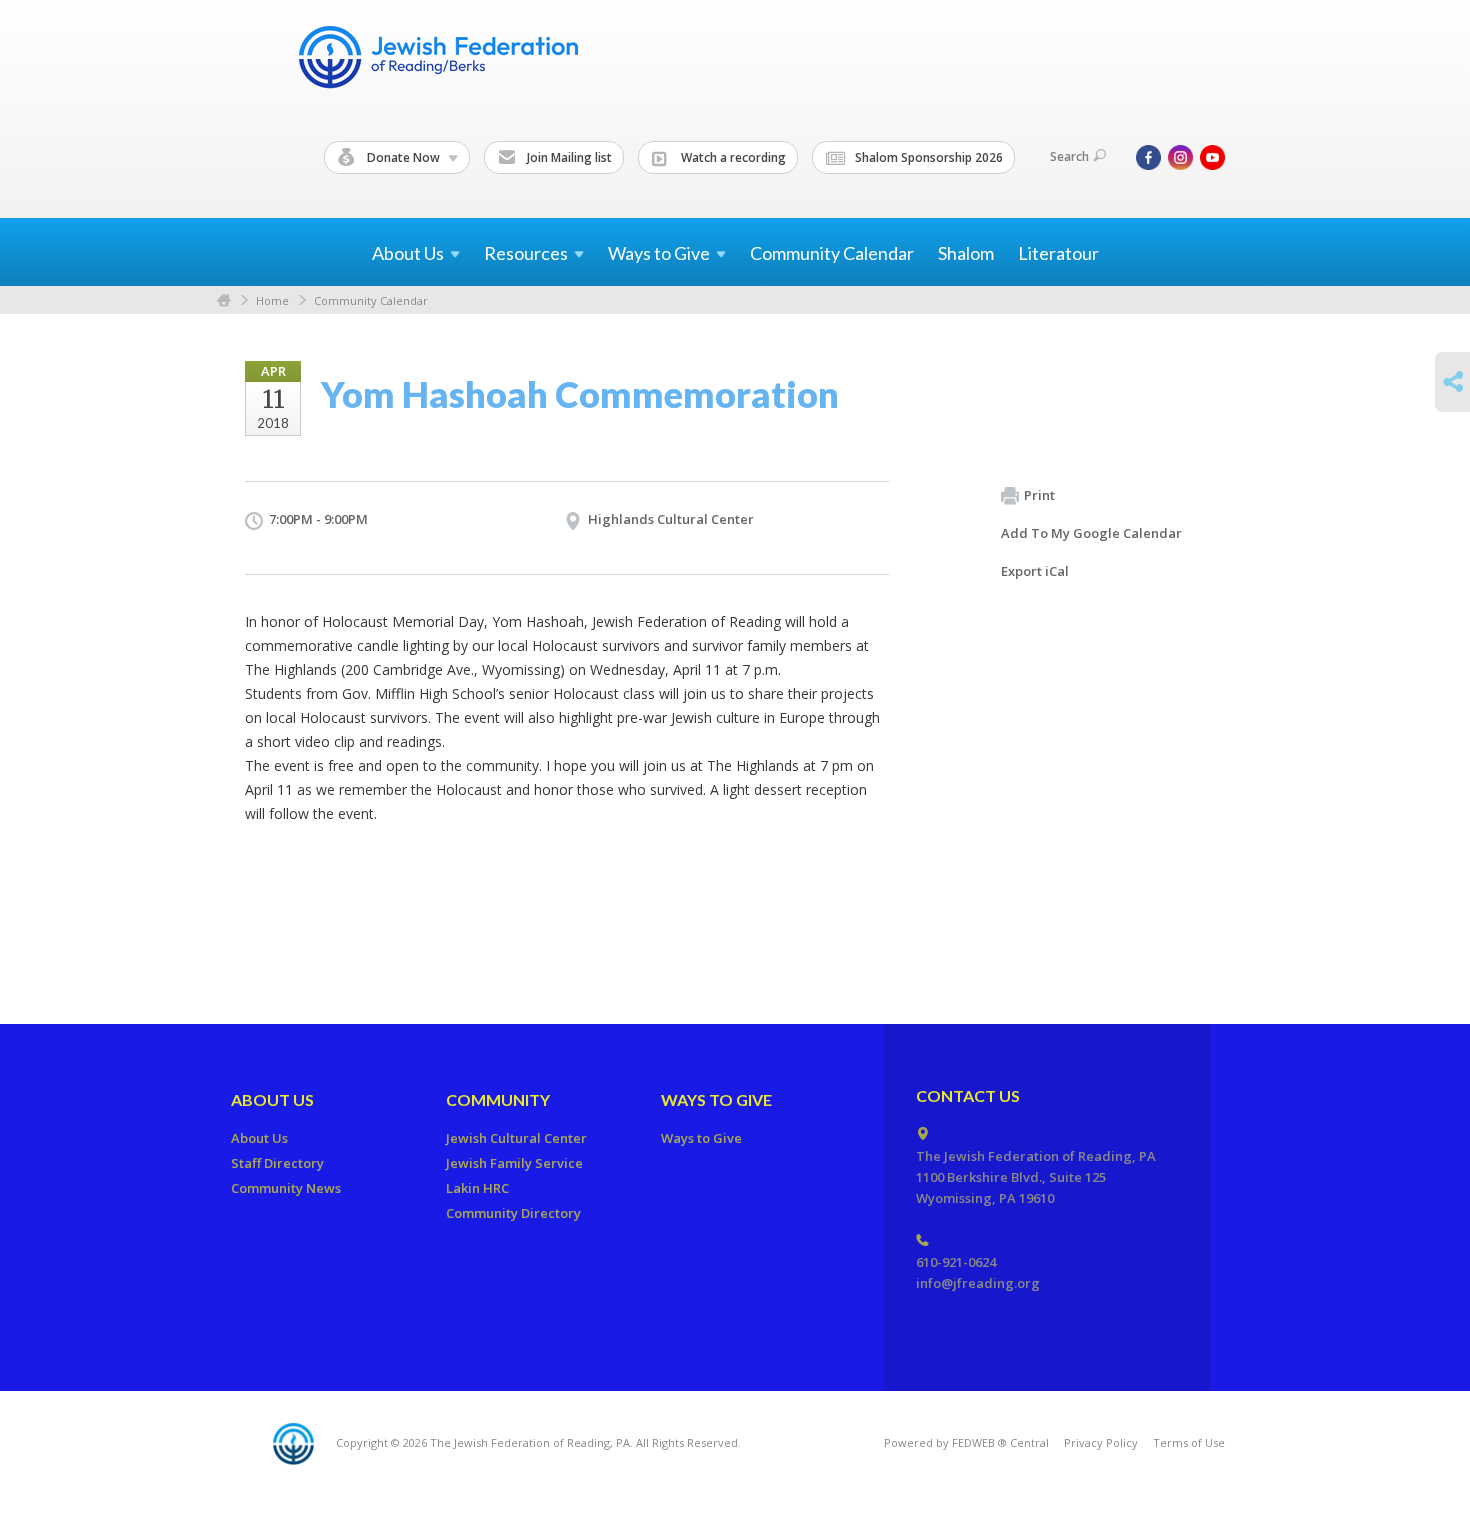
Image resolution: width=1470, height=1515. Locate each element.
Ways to (659, 253)
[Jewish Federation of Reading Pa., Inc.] (437, 60)
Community (498, 1099)
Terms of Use (1189, 1442)
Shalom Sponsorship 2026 (927, 157)
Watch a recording (732, 157)
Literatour (1058, 253)
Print (1039, 495)
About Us (272, 1099)
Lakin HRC (477, 1188)
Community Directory (513, 1213)
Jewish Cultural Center (516, 1138)
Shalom (966, 253)
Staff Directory (277, 1163)
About (408, 253)
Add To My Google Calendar (1091, 533)
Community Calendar (832, 253)
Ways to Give (716, 1099)
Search (1069, 156)
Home (224, 300)
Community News (286, 1188)
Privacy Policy (1101, 1442)
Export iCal (1035, 571)
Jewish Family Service (514, 1163)
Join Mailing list (568, 157)
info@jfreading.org (978, 1283)
